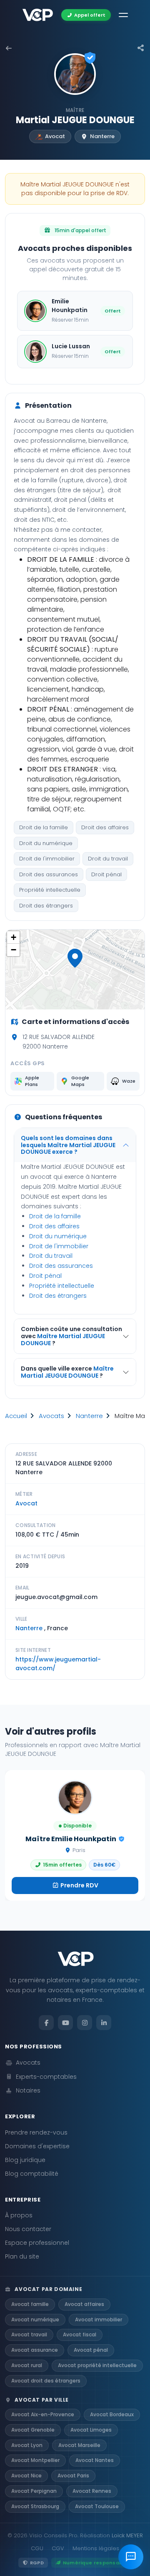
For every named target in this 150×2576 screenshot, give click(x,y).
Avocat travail (29, 2334)
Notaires (28, 2090)
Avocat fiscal (80, 2334)
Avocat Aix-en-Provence (43, 2414)
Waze (129, 1081)
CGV (58, 2548)
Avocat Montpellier (35, 2460)
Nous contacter (28, 2229)
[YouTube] (65, 2023)
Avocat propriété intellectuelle (97, 2365)
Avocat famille (30, 2304)
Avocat (26, 1503)
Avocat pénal (91, 2350)
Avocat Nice (26, 2476)
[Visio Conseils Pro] (38, 15)
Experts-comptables (46, 2077)
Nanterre (89, 1416)
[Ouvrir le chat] (131, 2557)
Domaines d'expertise (37, 2146)
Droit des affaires (105, 827)
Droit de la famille (44, 827)
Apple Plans (32, 1081)
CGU (37, 2548)
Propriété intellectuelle (50, 890)
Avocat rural (27, 2365)
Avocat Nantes (95, 2460)
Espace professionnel (37, 2243)
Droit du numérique (46, 843)
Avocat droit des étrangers (46, 2381)
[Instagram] (85, 2023)
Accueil (16, 1416)
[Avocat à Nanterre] (9, 48)
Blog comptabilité (32, 2174)
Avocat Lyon (27, 2445)
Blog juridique (25, 2160)
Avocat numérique (35, 2319)
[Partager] (141, 48)
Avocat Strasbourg (35, 2506)
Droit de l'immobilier (47, 859)
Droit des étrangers (46, 906)
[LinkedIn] (104, 2023)
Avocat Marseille (79, 2445)
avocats (51, 1416)
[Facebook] (46, 2023)
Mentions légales (96, 2548)
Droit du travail (108, 859)
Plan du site (22, 2256)
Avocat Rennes (92, 2491)
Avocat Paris (73, 2476)
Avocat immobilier (99, 2319)
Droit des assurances (49, 874)
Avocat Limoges (91, 2430)
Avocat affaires (84, 2304)
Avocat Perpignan (34, 2491)
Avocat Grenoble (33, 2430)
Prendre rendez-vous (36, 2132)
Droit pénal (106, 874)
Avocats (28, 2063)
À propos (19, 2215)
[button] (75, 958)
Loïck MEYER (127, 2535)
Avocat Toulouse (97, 2506)
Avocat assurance (35, 2350)
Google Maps (80, 1081)
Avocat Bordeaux (112, 2414)
